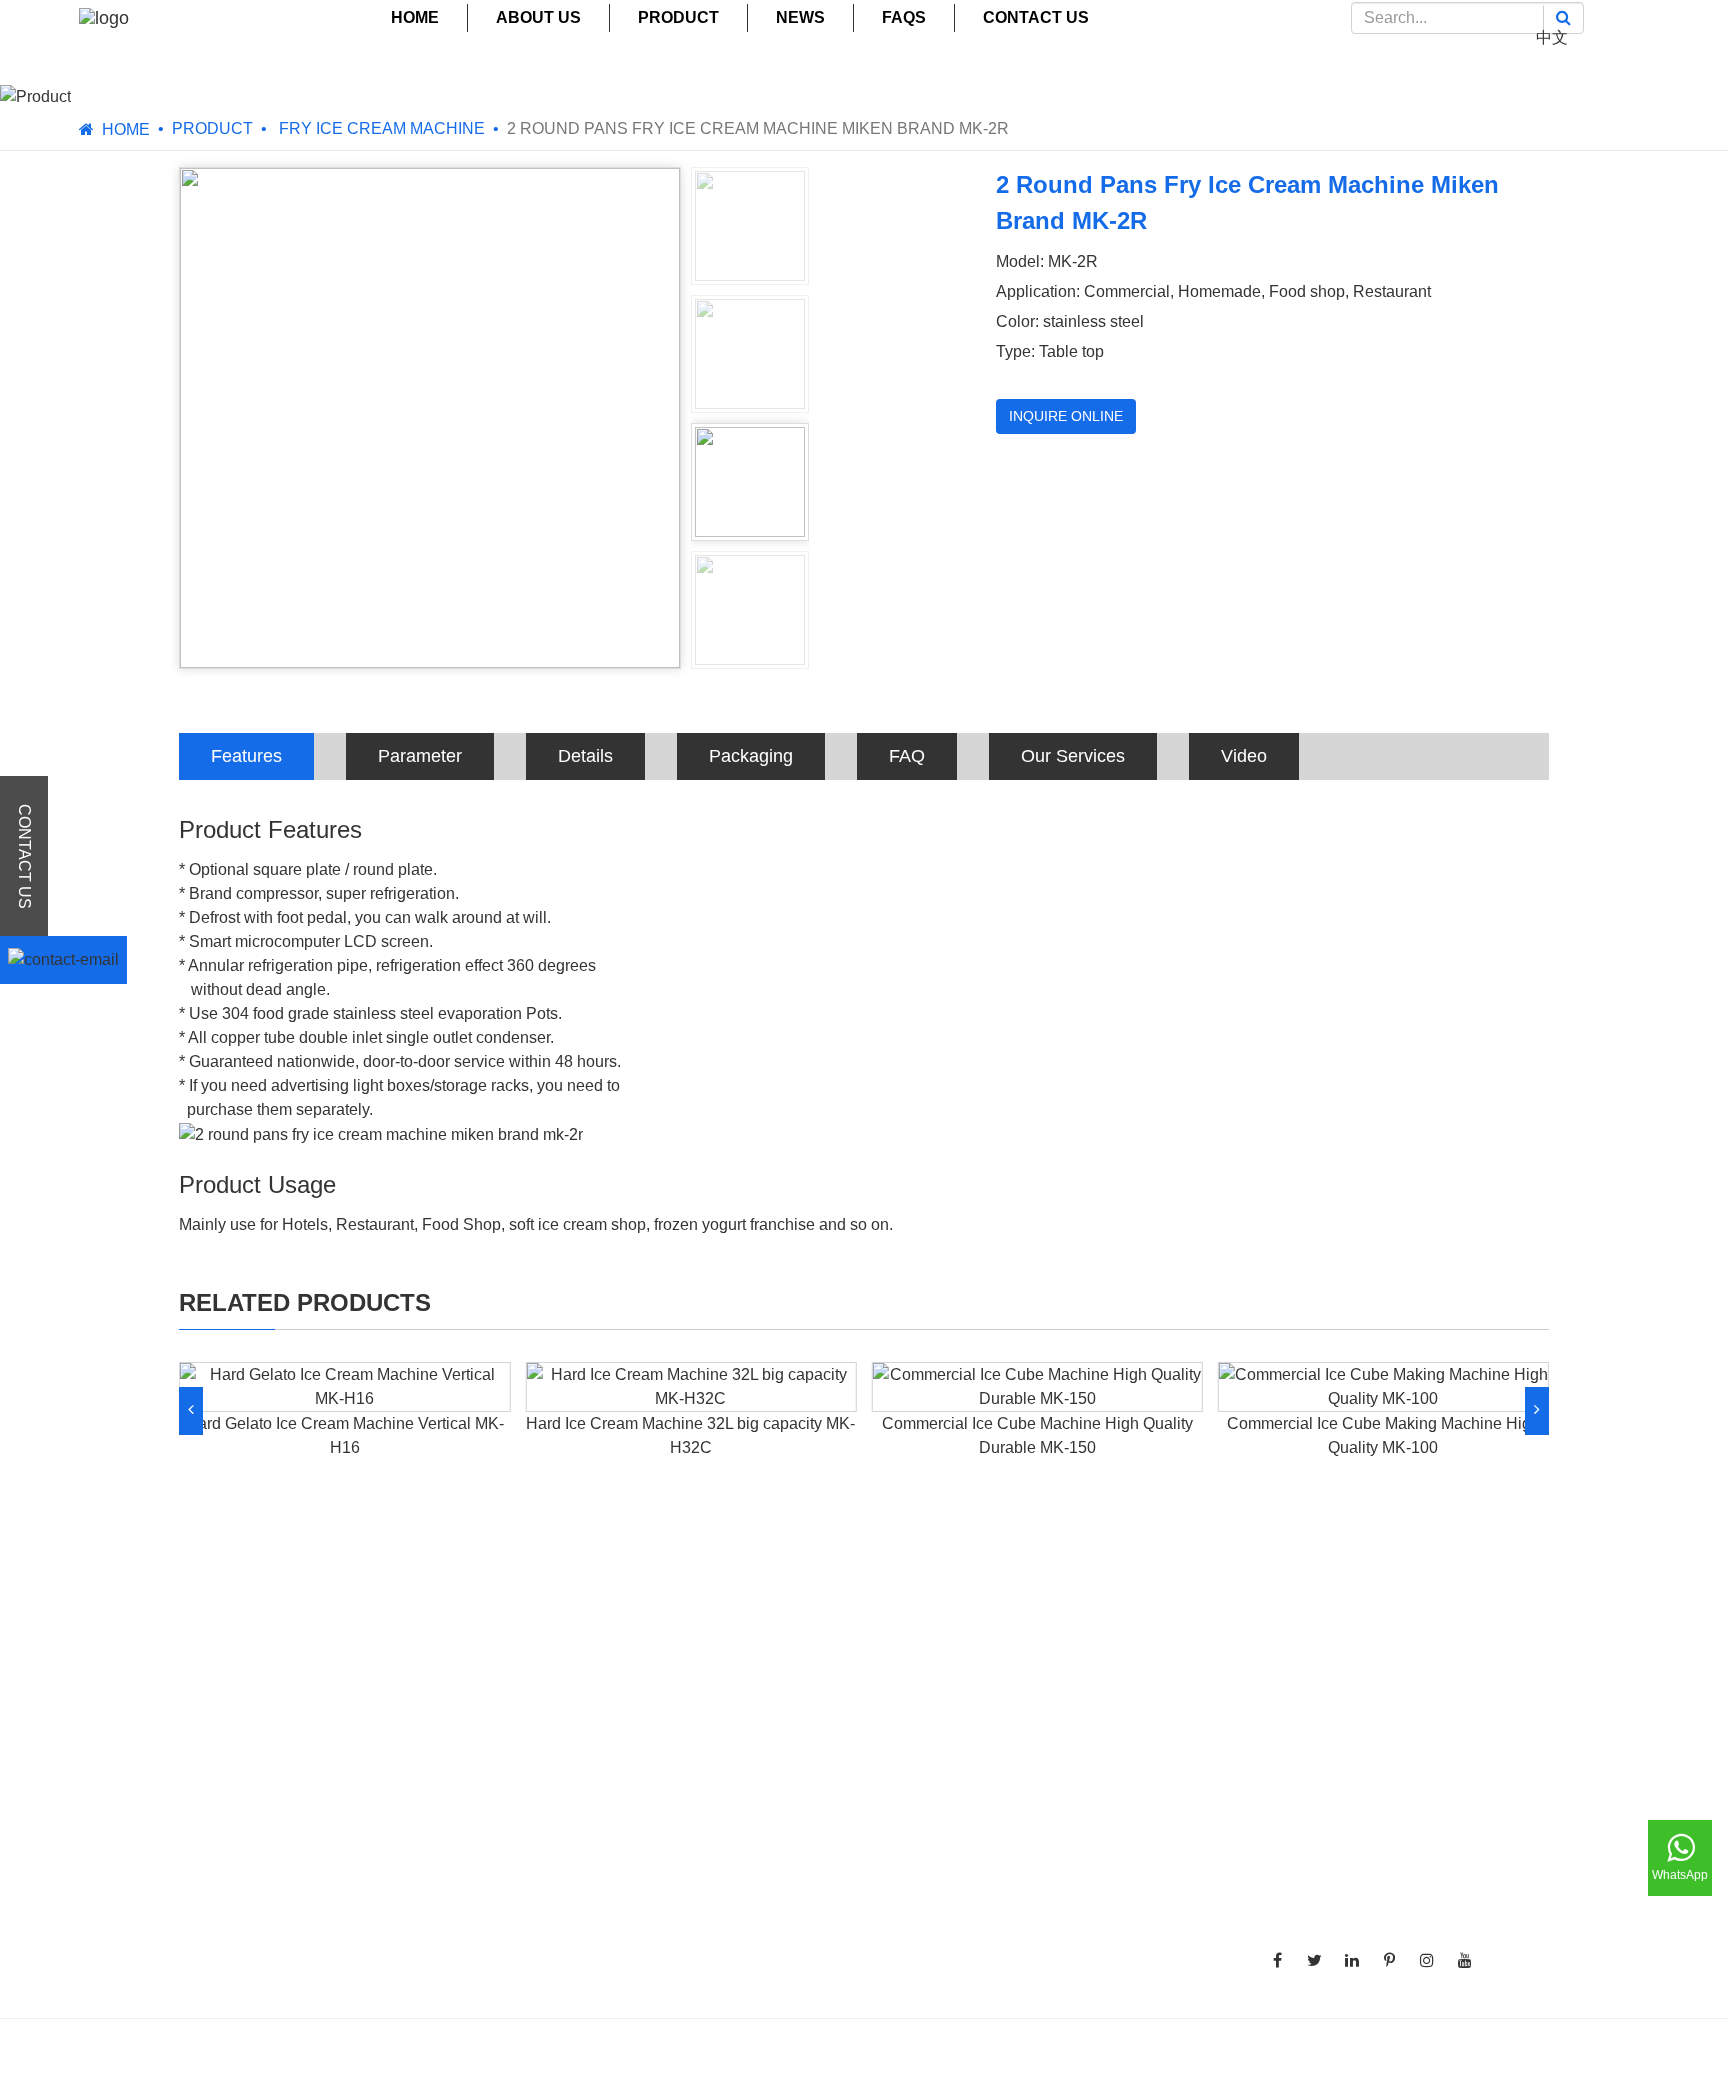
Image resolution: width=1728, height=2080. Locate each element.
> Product (1062, 1760)
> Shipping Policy (1090, 1880)
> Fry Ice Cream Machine (643, 1760)
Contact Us (1036, 17)
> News (1055, 1790)
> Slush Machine (613, 1820)
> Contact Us (1074, 1850)
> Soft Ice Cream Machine (645, 1700)
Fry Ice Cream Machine (380, 128)
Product (678, 17)
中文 (1552, 37)
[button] (191, 1411)
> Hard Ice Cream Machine (649, 1730)
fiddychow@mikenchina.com (1397, 1895)
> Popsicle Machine (624, 1850)
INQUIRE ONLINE (1066, 416)
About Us (538, 17)
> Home (1056, 1700)
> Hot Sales (1069, 1970)
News (800, 17)
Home (415, 17)
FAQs (904, 17)
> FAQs (1054, 1820)
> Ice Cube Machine (625, 1790)
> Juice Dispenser (618, 1880)
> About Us (1067, 1730)
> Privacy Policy (1085, 1940)
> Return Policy (1082, 1910)
